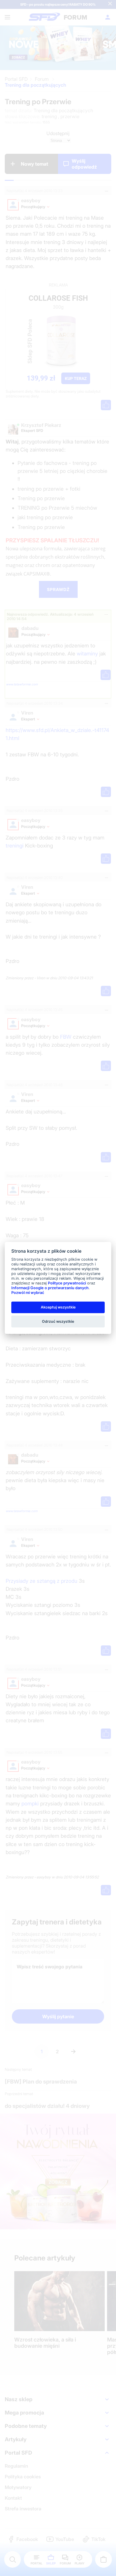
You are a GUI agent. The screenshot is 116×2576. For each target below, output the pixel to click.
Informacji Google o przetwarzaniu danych (50, 1288)
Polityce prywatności (67, 1283)
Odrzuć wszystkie (58, 1321)
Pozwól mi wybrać (28, 1293)
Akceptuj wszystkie (58, 1307)
